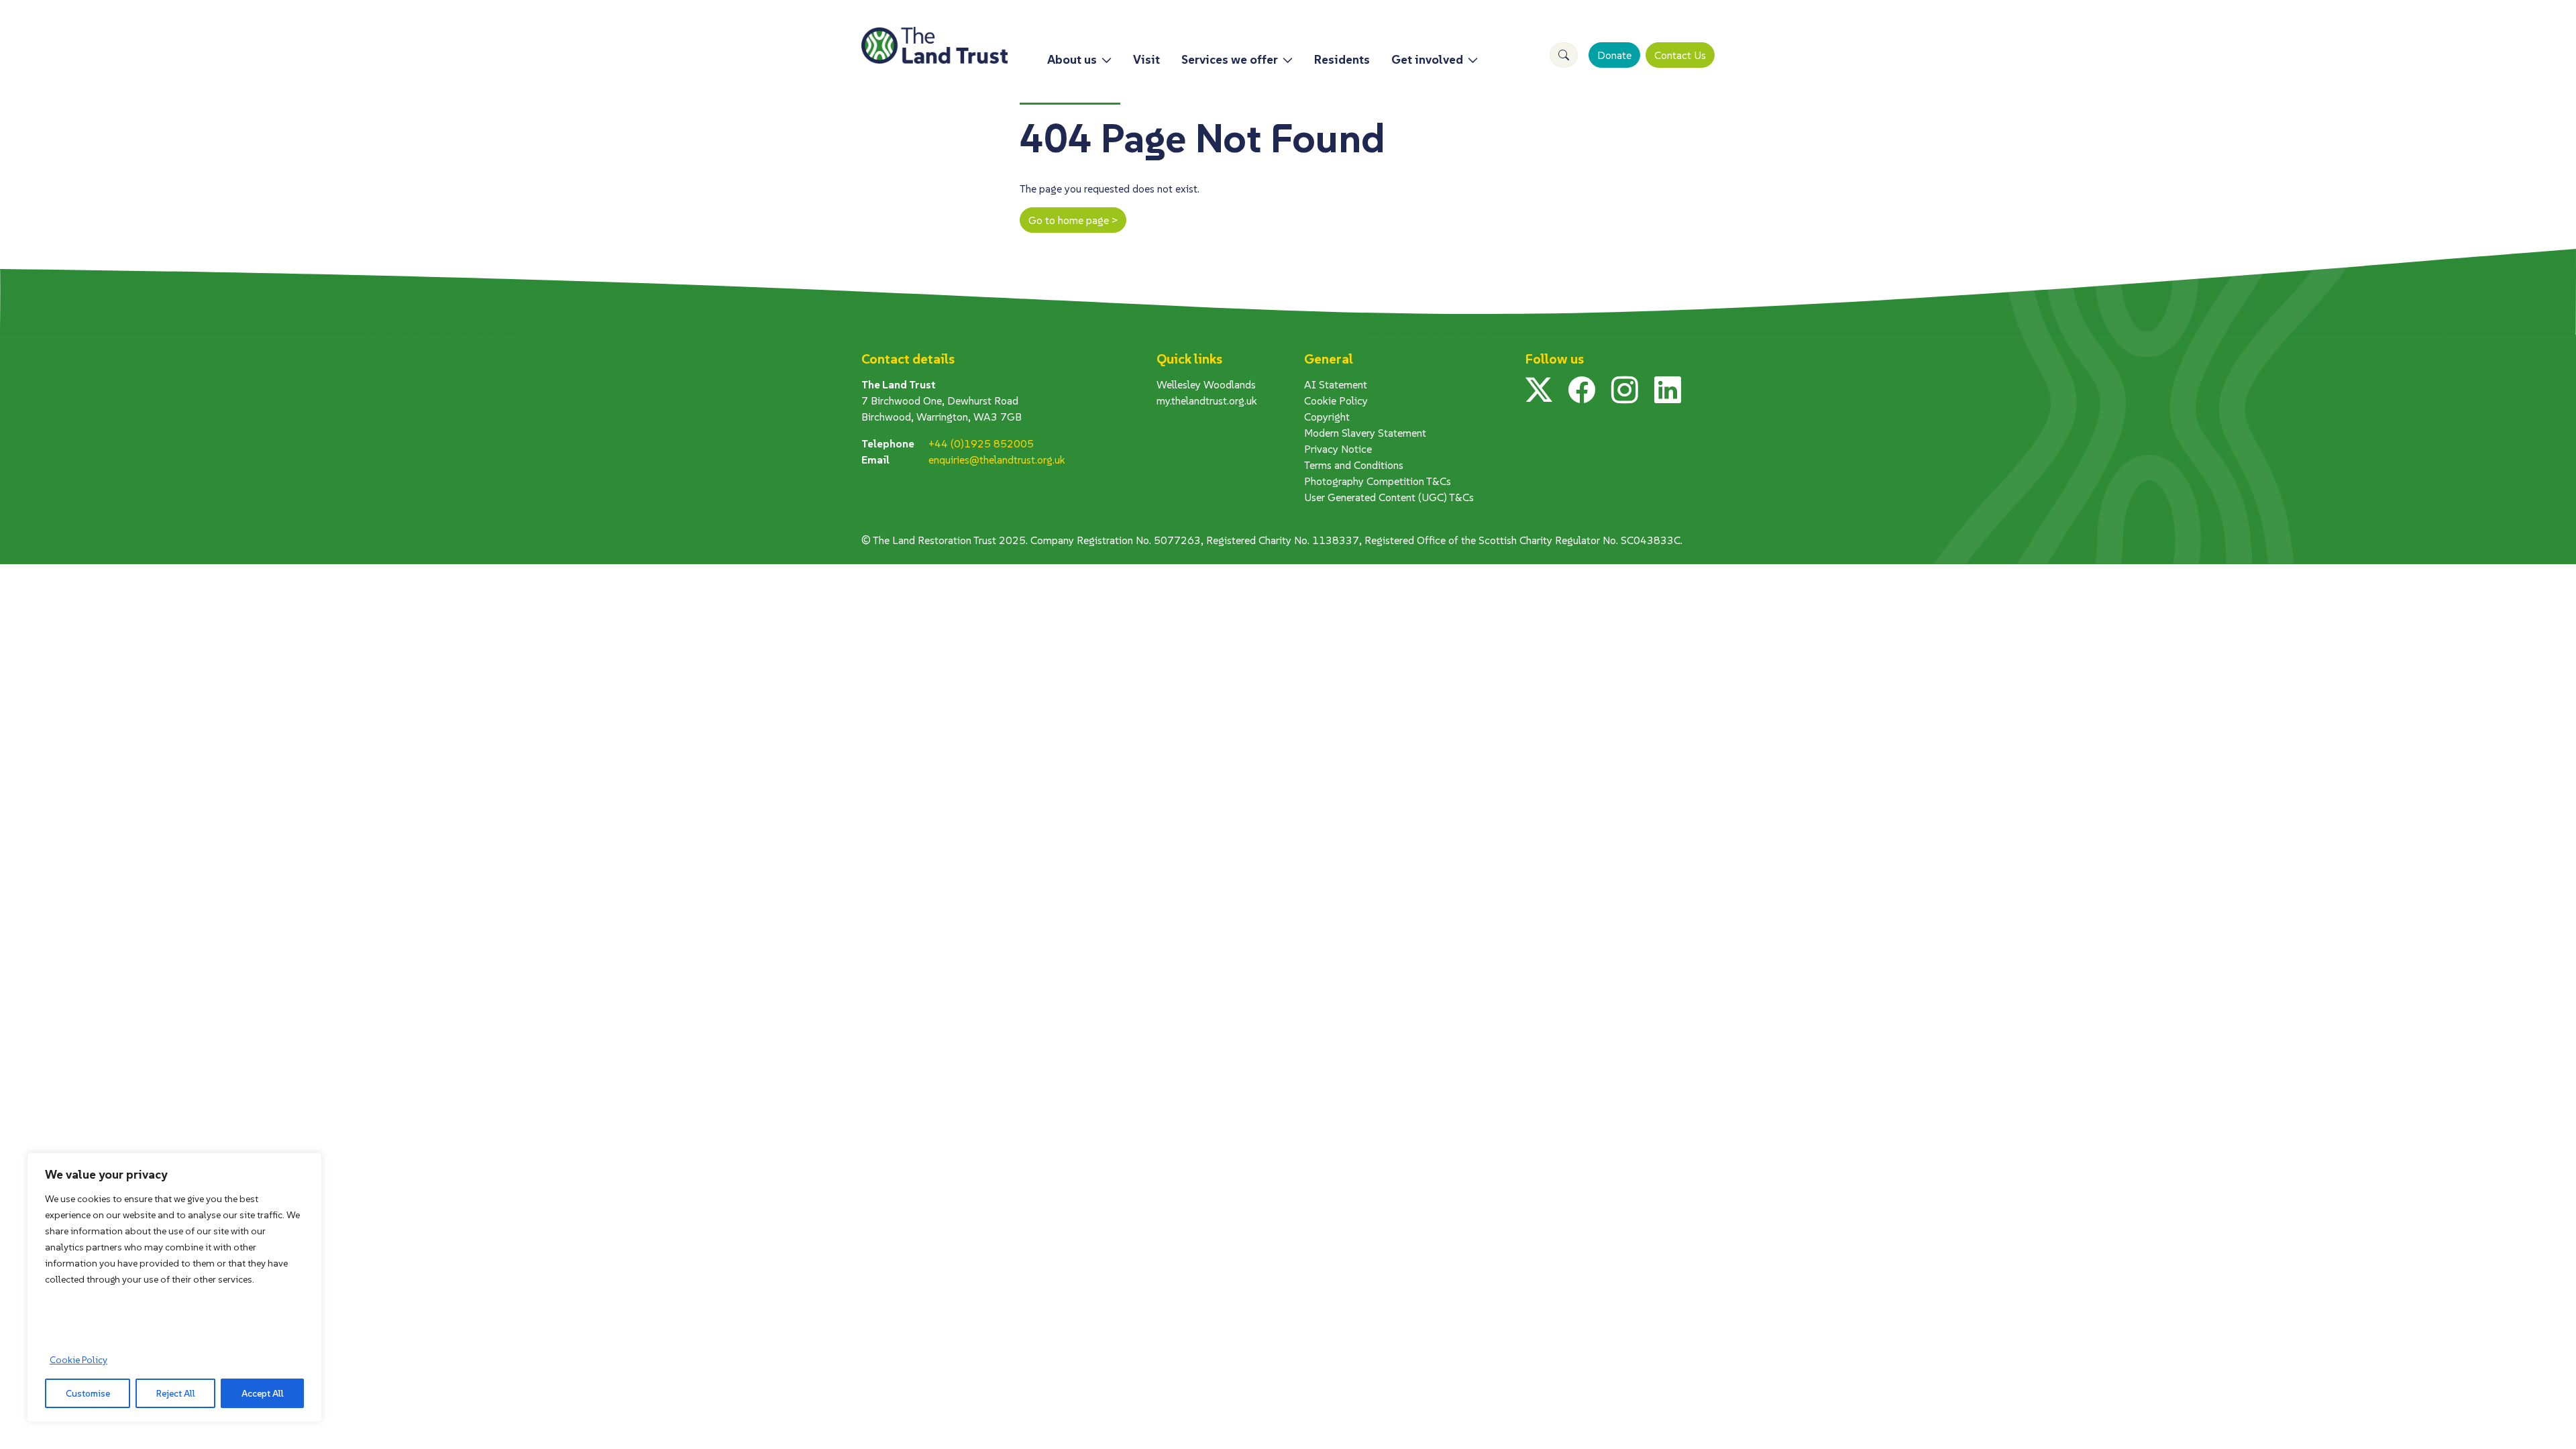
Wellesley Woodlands (1206, 384)
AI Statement (1336, 384)
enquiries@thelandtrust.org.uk (997, 460)
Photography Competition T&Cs (1378, 481)
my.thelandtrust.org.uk (1207, 400)
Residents (1342, 59)
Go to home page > (1073, 220)
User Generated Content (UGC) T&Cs (1389, 497)
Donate (1614, 55)
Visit (1146, 59)
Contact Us (1680, 55)
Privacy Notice (1338, 449)
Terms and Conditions (1354, 465)
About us (1072, 59)
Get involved (1427, 59)
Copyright (1327, 417)
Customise (88, 1393)
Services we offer (1230, 59)
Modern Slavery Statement (1365, 433)
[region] (174, 1287)
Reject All (176, 1393)
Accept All (263, 1393)
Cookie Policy (78, 1360)
